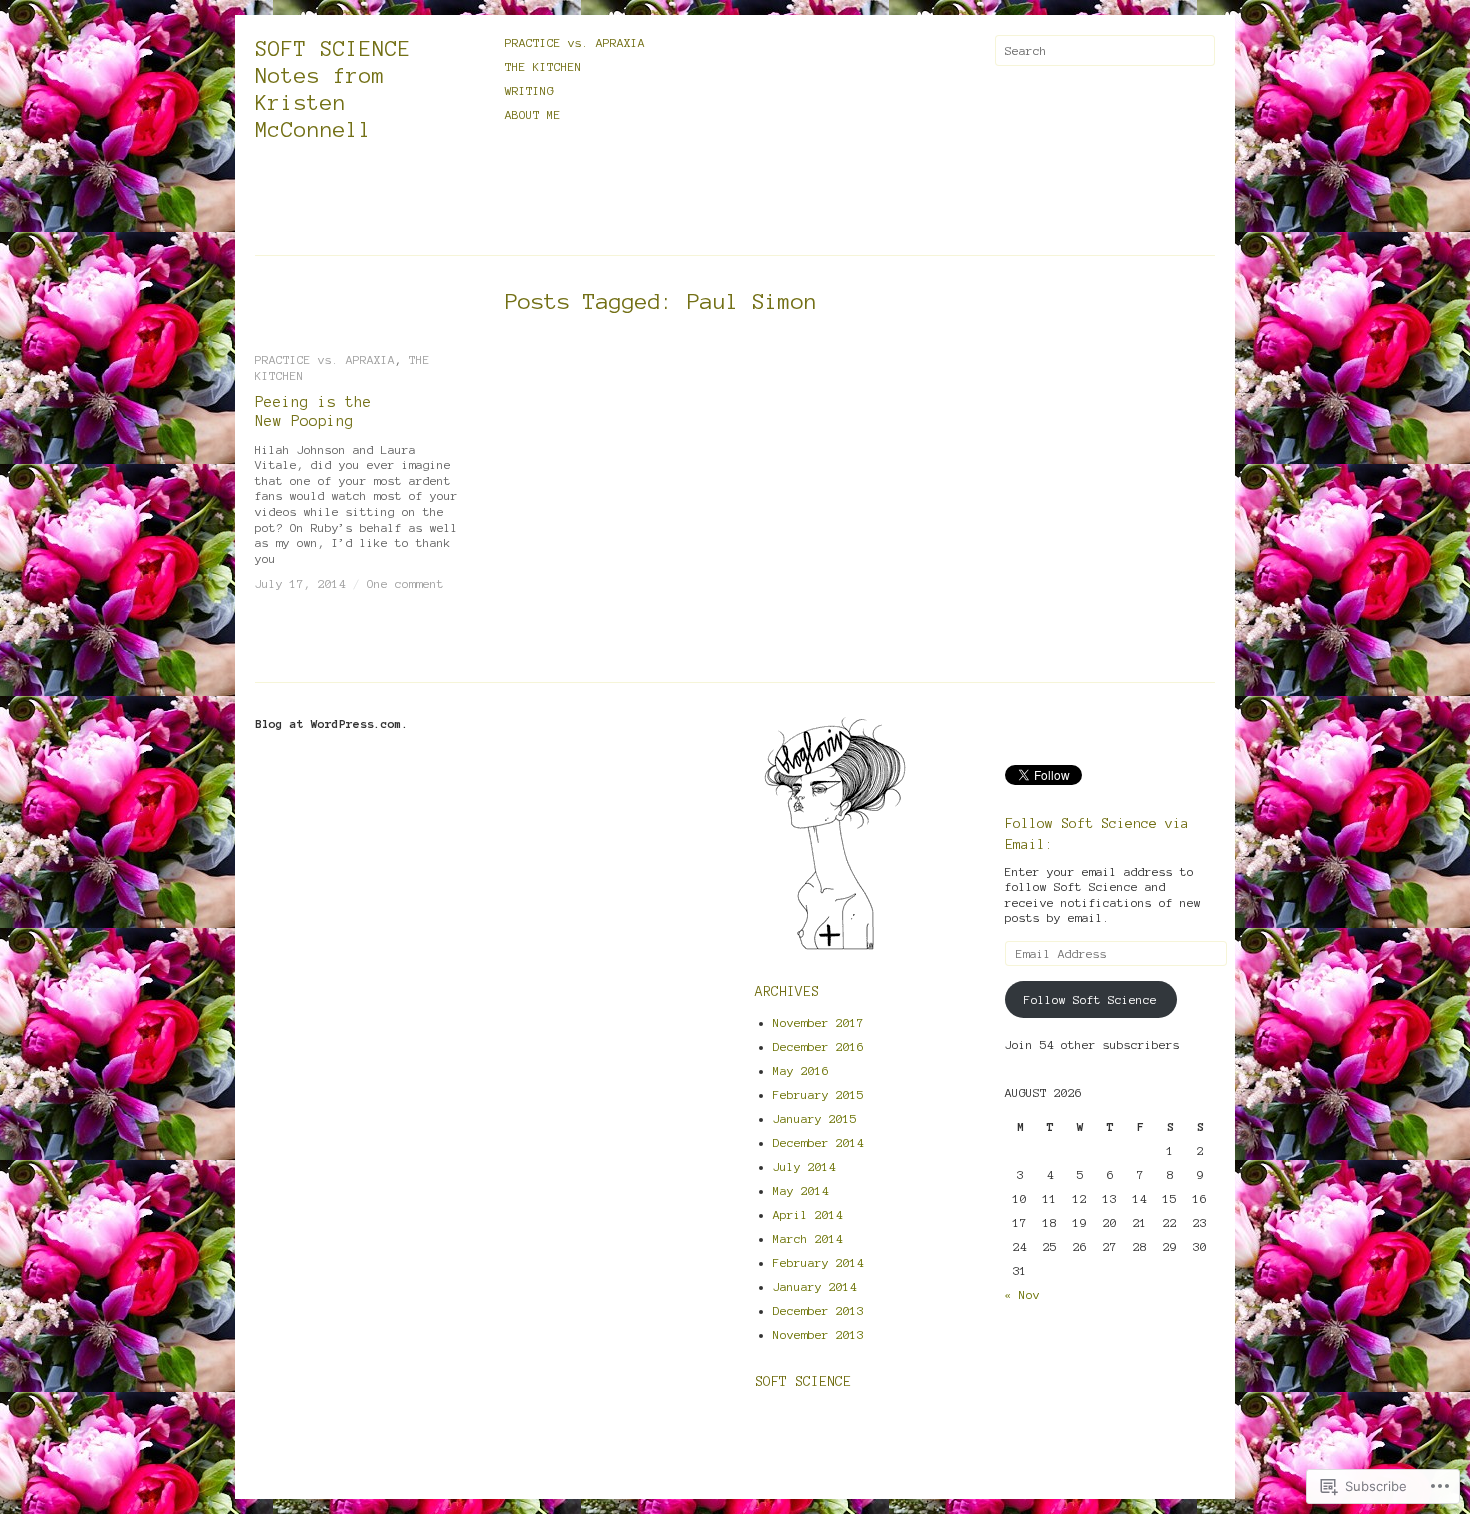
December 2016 (818, 1046)
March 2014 (808, 1238)
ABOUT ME (533, 114)
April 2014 (808, 1214)
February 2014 (818, 1262)
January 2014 (815, 1286)
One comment (405, 583)
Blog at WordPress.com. (332, 723)
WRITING (529, 90)
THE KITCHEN (543, 66)
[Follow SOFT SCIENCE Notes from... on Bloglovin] (835, 948)
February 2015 (818, 1094)
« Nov (1022, 1294)
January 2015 (815, 1118)
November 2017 (818, 1022)
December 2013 (818, 1310)
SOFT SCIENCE (803, 1381)
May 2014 (801, 1190)
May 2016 (801, 1070)
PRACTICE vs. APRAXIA (575, 42)
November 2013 (818, 1334)
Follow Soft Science (1090, 999)
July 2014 (804, 1166)
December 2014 (818, 1142)
